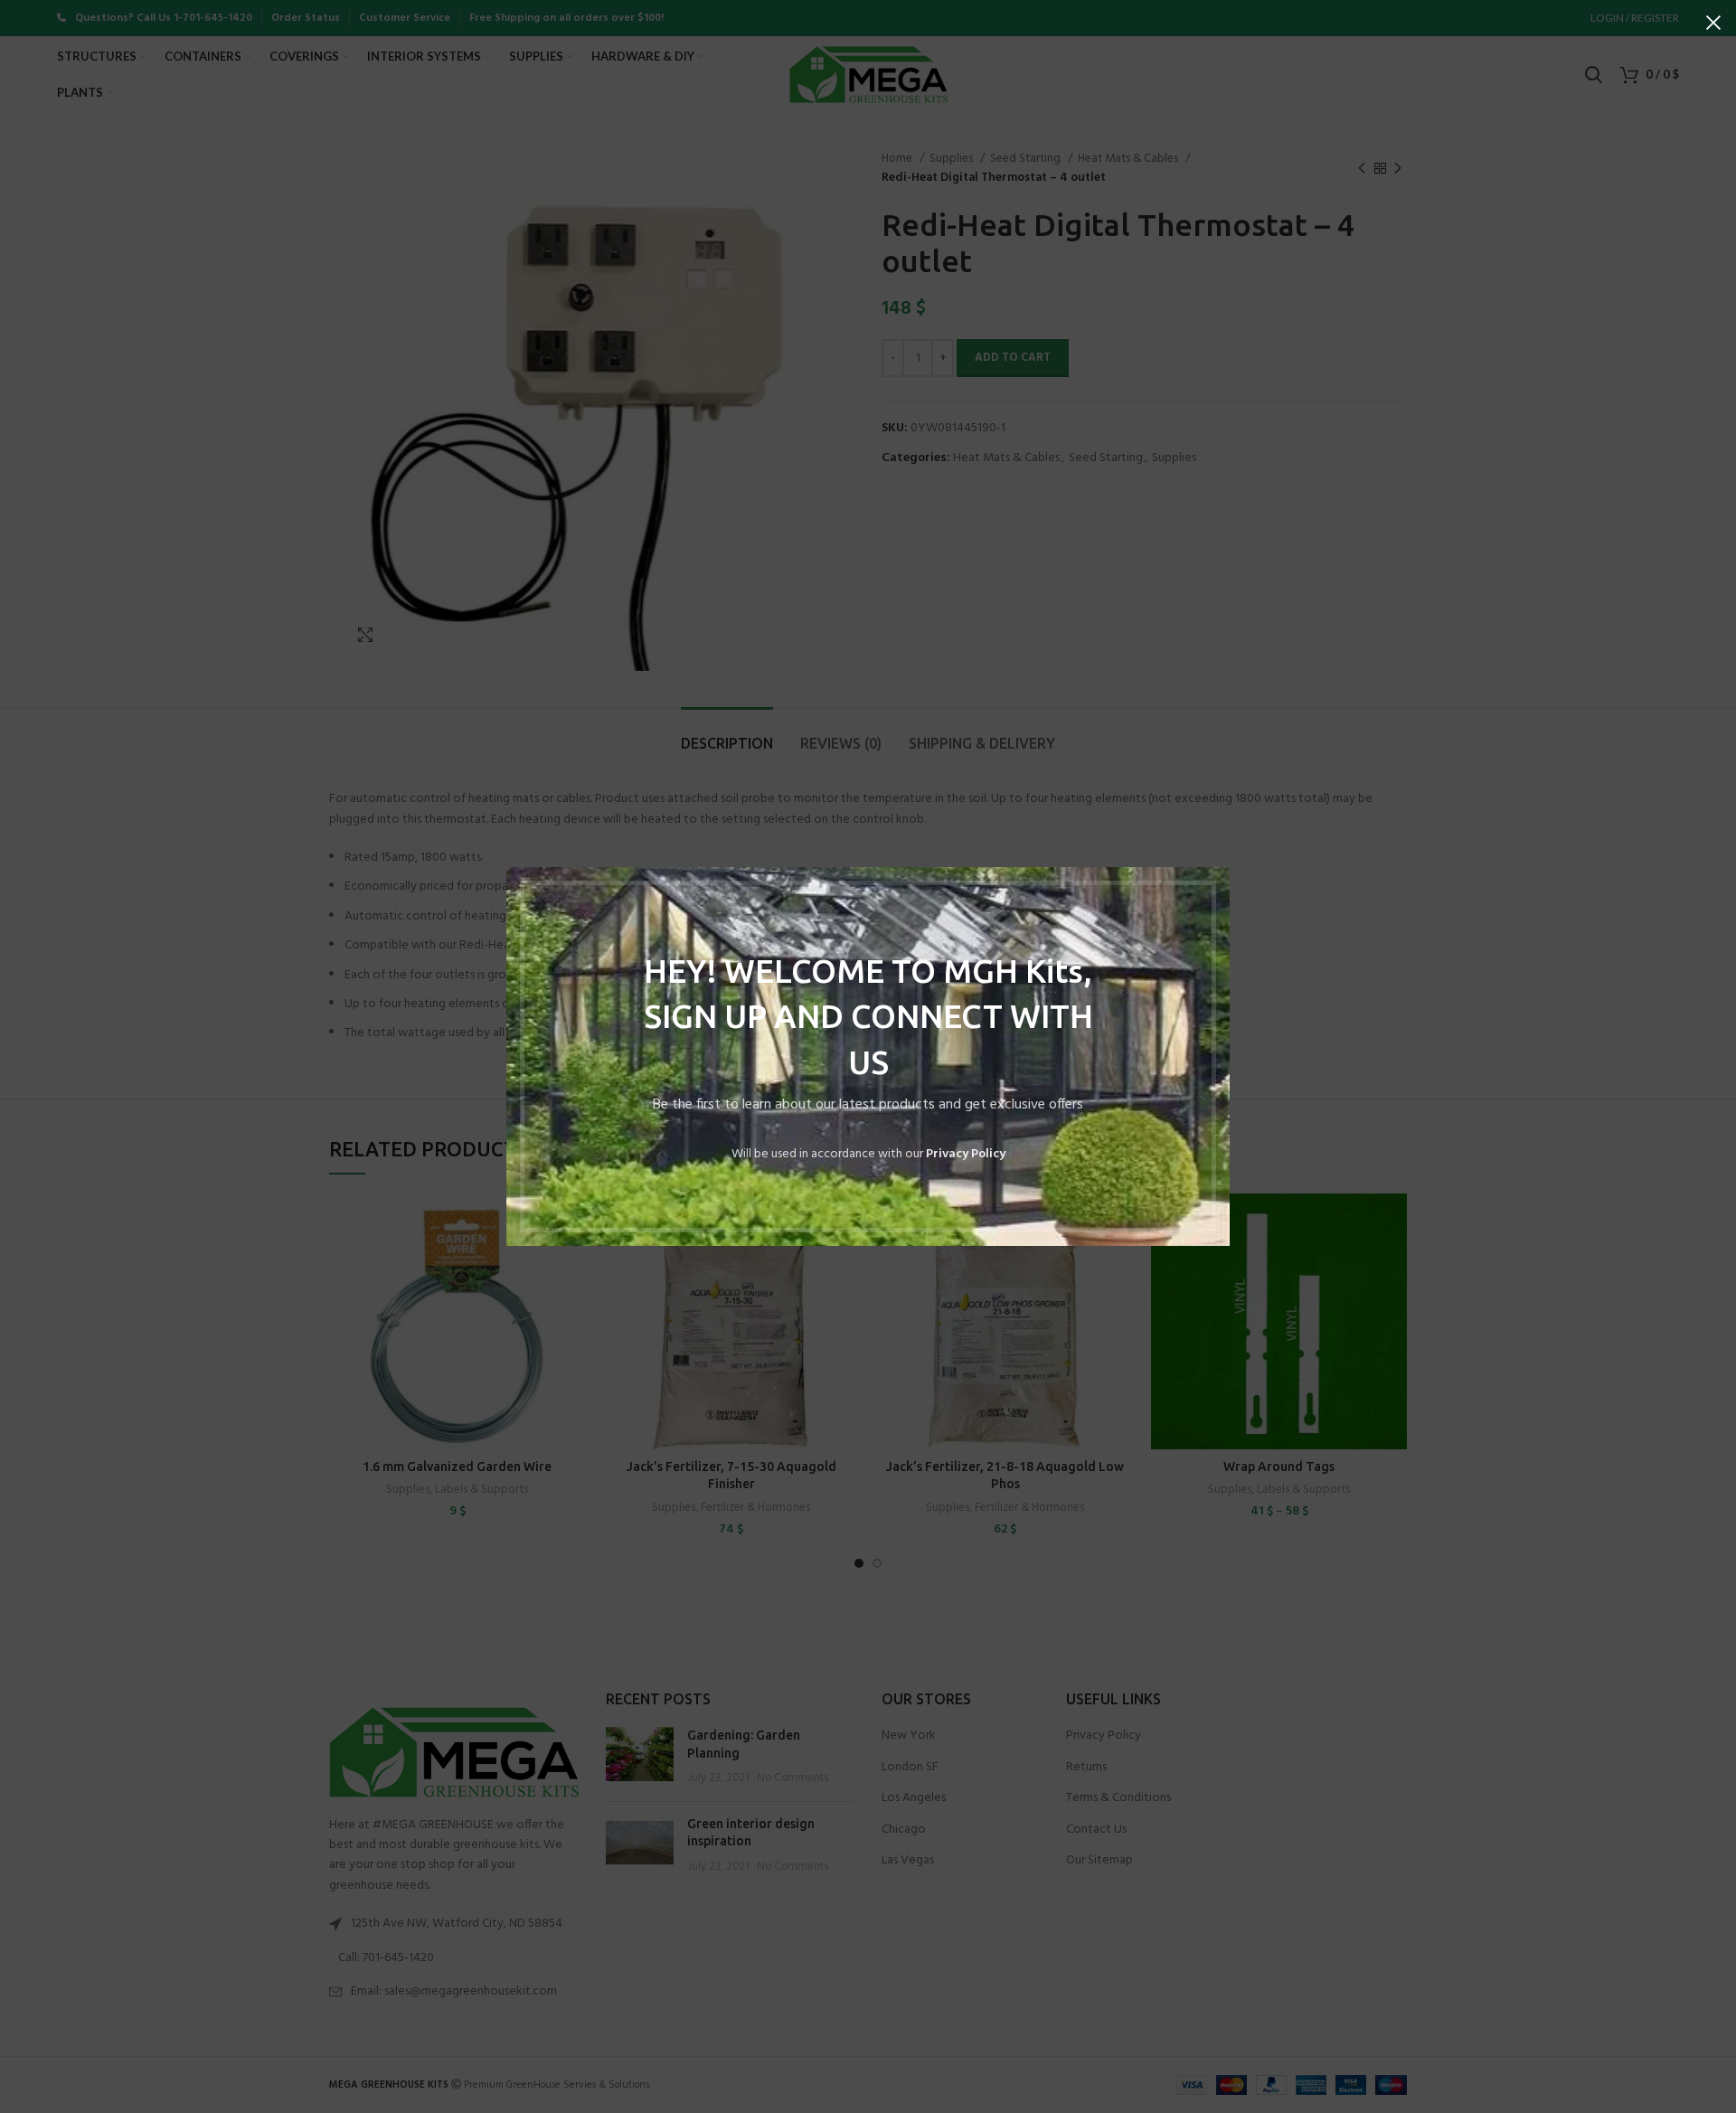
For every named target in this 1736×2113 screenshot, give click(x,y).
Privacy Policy (966, 1154)
